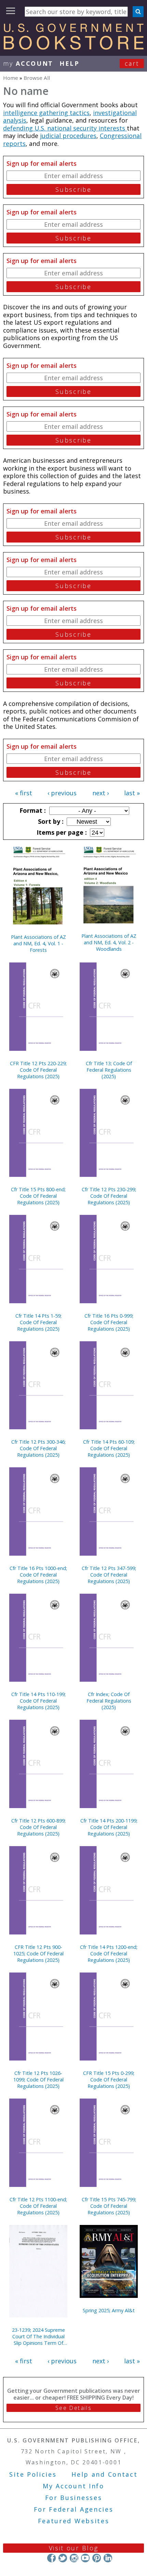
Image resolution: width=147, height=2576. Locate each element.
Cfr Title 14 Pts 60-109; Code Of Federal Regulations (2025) (109, 1448)
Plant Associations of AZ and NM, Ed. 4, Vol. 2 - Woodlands (109, 942)
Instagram (74, 2558)
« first (24, 793)
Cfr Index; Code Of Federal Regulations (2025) (109, 1701)
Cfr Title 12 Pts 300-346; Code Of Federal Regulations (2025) (38, 1448)
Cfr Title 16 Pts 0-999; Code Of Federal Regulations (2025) (109, 1322)
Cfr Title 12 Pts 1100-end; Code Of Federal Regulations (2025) (38, 2206)
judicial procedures (68, 136)
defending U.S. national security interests (65, 128)
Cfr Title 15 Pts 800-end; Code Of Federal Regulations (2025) (38, 1196)
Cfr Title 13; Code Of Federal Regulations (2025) (109, 1070)
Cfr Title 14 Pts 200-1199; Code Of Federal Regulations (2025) (109, 1827)
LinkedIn (108, 2558)
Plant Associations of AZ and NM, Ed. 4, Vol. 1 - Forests (38, 943)
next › (101, 793)
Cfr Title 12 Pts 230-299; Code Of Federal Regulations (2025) (109, 1196)
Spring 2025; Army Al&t (109, 2310)
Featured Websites (74, 2521)
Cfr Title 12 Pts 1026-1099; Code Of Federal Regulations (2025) (38, 2080)
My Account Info (73, 2486)
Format (32, 810)
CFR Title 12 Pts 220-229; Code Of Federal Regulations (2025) (38, 1070)
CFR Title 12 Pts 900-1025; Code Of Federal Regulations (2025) (38, 1953)
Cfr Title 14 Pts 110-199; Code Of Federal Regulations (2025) (38, 1701)
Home (11, 78)
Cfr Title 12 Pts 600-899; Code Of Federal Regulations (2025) (38, 1827)
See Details (73, 2408)
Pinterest (97, 2558)
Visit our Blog (74, 2548)
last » (132, 793)
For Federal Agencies (74, 2509)
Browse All (37, 78)
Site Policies (33, 2474)
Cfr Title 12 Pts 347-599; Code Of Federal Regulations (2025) (109, 1575)
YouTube (85, 2558)
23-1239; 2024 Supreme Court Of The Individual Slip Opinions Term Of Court (38, 2336)
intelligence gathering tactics (46, 113)
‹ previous (62, 793)
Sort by (50, 821)
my (28, 63)
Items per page (61, 832)
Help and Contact (104, 2474)
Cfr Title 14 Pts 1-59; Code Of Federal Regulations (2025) (38, 1322)
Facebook (51, 2558)
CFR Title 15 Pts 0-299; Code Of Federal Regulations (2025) (109, 2080)
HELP (70, 63)
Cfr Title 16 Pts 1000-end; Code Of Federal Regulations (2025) (38, 1575)
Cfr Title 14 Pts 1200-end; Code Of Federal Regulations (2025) (109, 1953)
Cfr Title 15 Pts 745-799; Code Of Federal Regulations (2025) (109, 2206)
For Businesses (74, 2498)
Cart (132, 63)
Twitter (63, 2558)
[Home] (73, 47)
